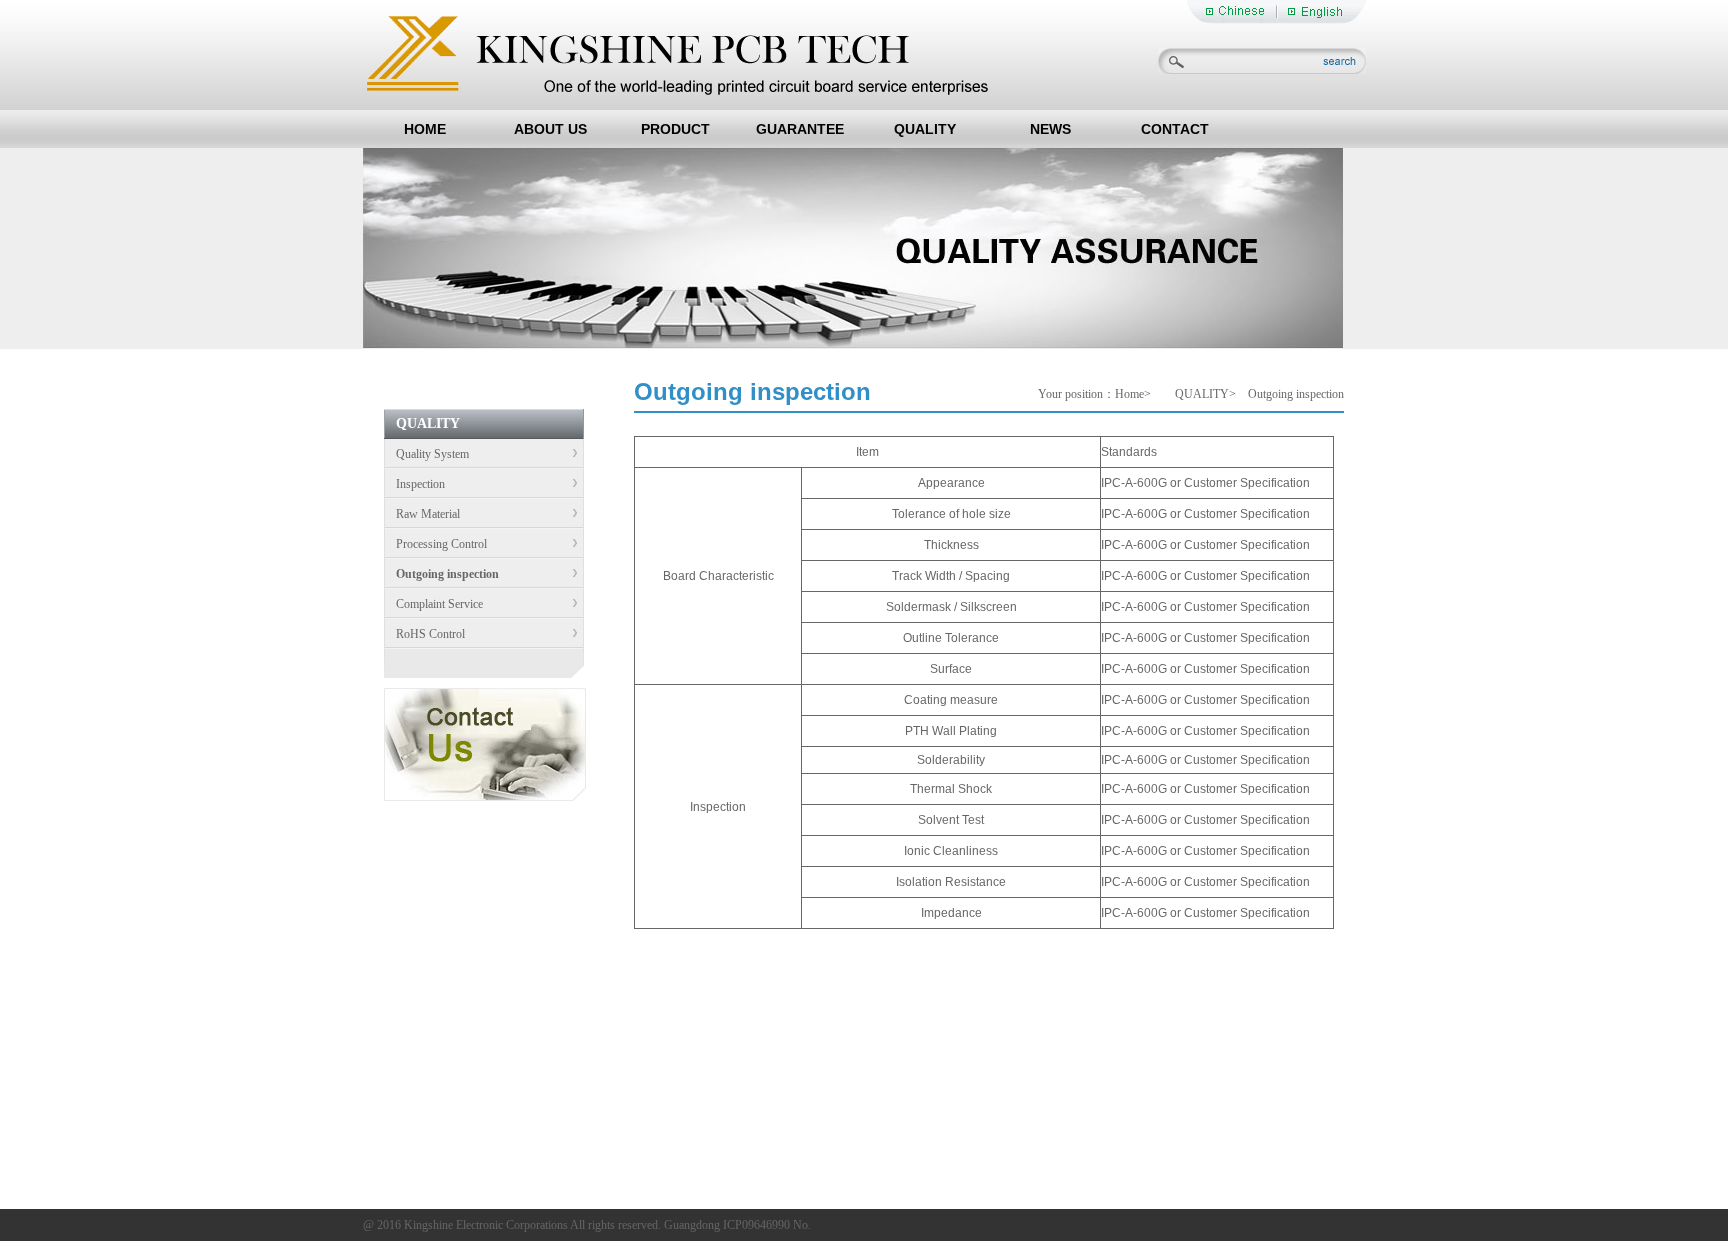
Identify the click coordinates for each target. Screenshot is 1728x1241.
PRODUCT (675, 129)
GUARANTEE (800, 129)
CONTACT (1175, 129)
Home (1129, 394)
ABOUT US (550, 129)
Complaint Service (433, 604)
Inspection (414, 484)
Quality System (426, 454)
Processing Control (435, 544)
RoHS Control (424, 634)
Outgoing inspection (441, 574)
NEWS (1050, 129)
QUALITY (925, 129)
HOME (425, 129)
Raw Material (422, 514)
